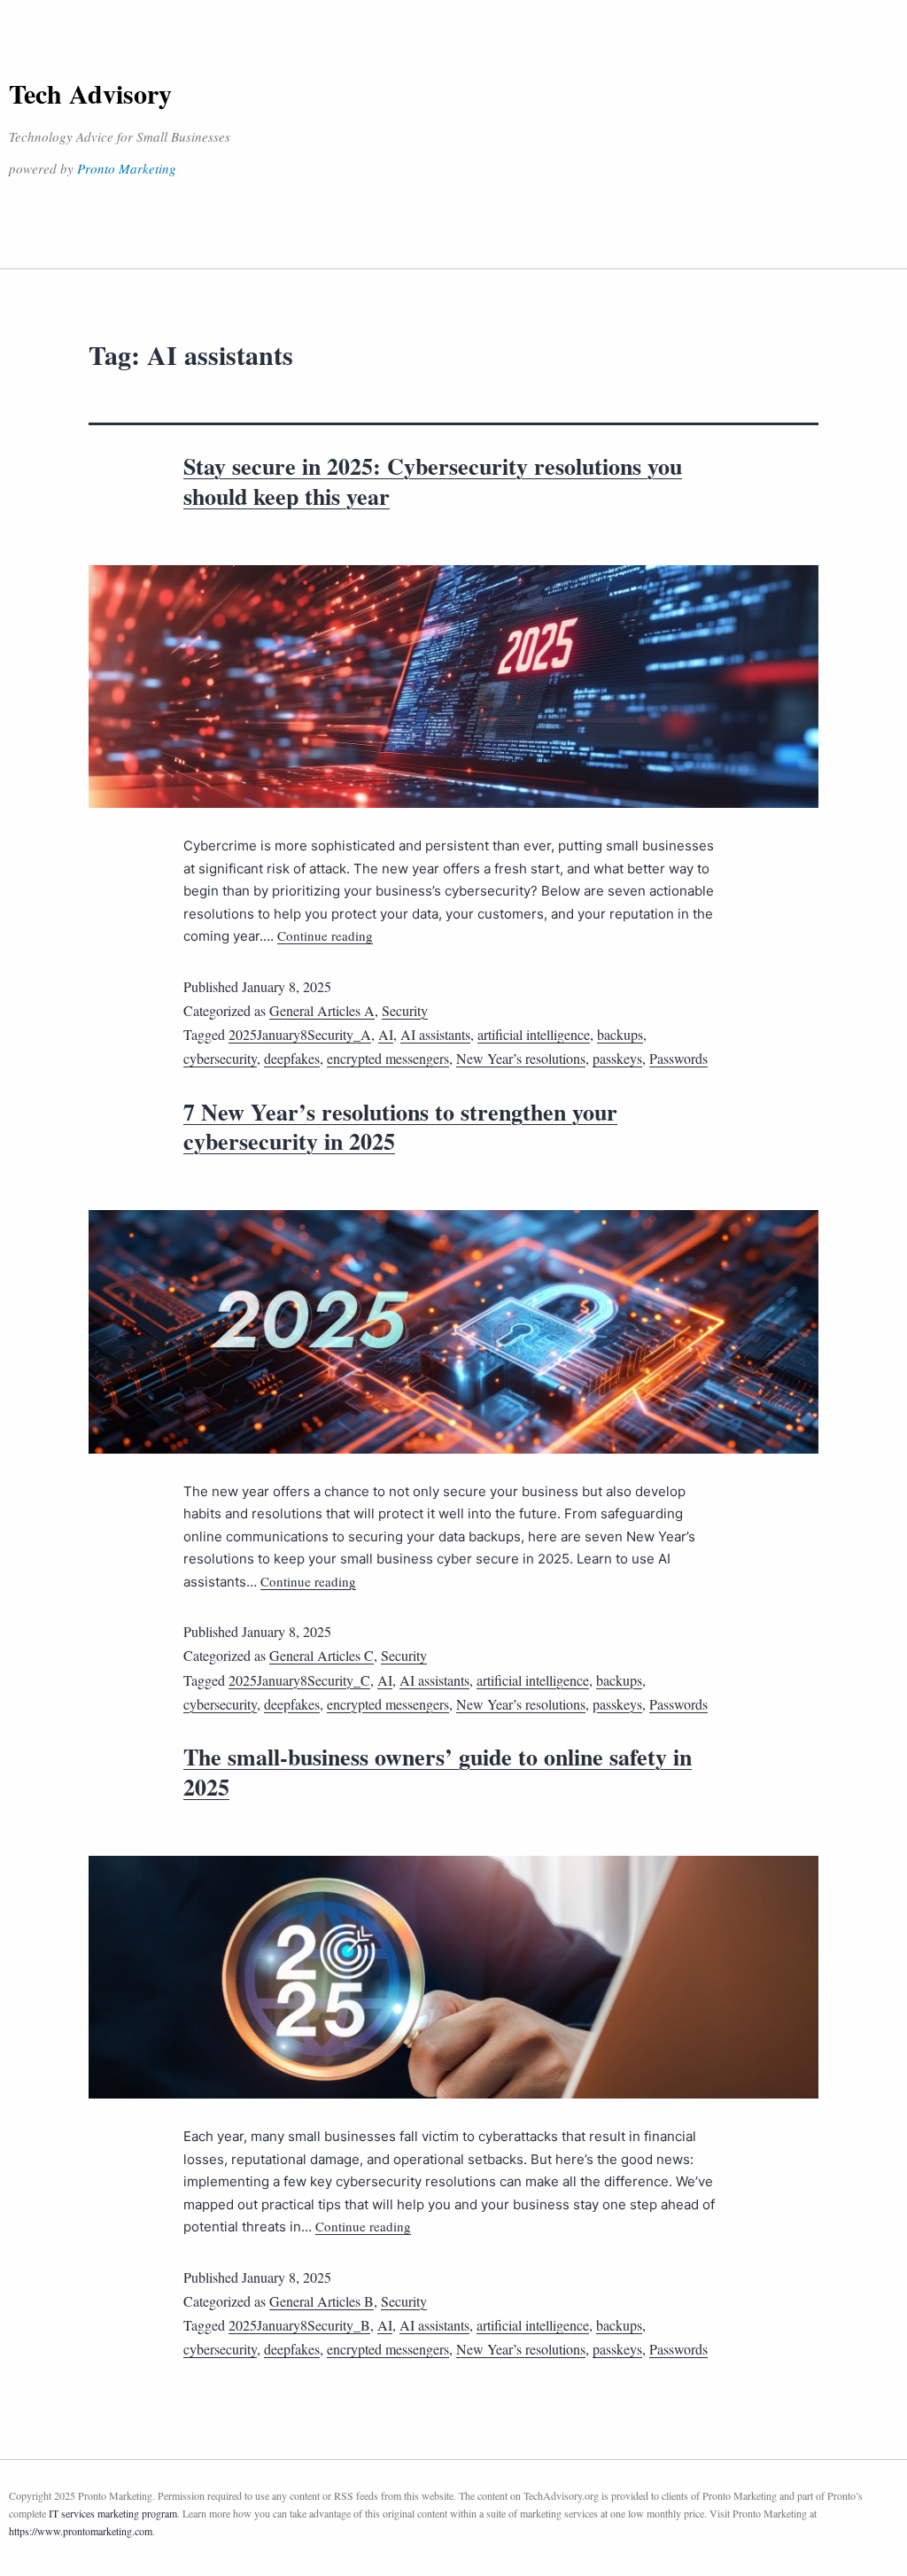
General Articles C (322, 1655)
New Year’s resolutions (521, 1058)
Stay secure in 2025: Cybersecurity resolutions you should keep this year (433, 481)
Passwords (678, 1058)
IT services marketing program (113, 2513)
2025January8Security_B (299, 2325)
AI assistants (435, 1034)
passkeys (617, 1058)
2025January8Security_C (299, 1680)
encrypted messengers (388, 1058)
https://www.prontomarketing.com (81, 2531)
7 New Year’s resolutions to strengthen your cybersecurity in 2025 (400, 1127)
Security (405, 1010)
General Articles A (322, 1010)
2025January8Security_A (300, 1034)
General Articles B (322, 2301)
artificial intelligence (534, 1034)
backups (620, 1034)
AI (386, 1034)
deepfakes (292, 1058)
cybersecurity (220, 1058)
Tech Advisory (90, 93)
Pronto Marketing (127, 168)
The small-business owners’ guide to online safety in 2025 (438, 1772)
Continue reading (325, 935)
